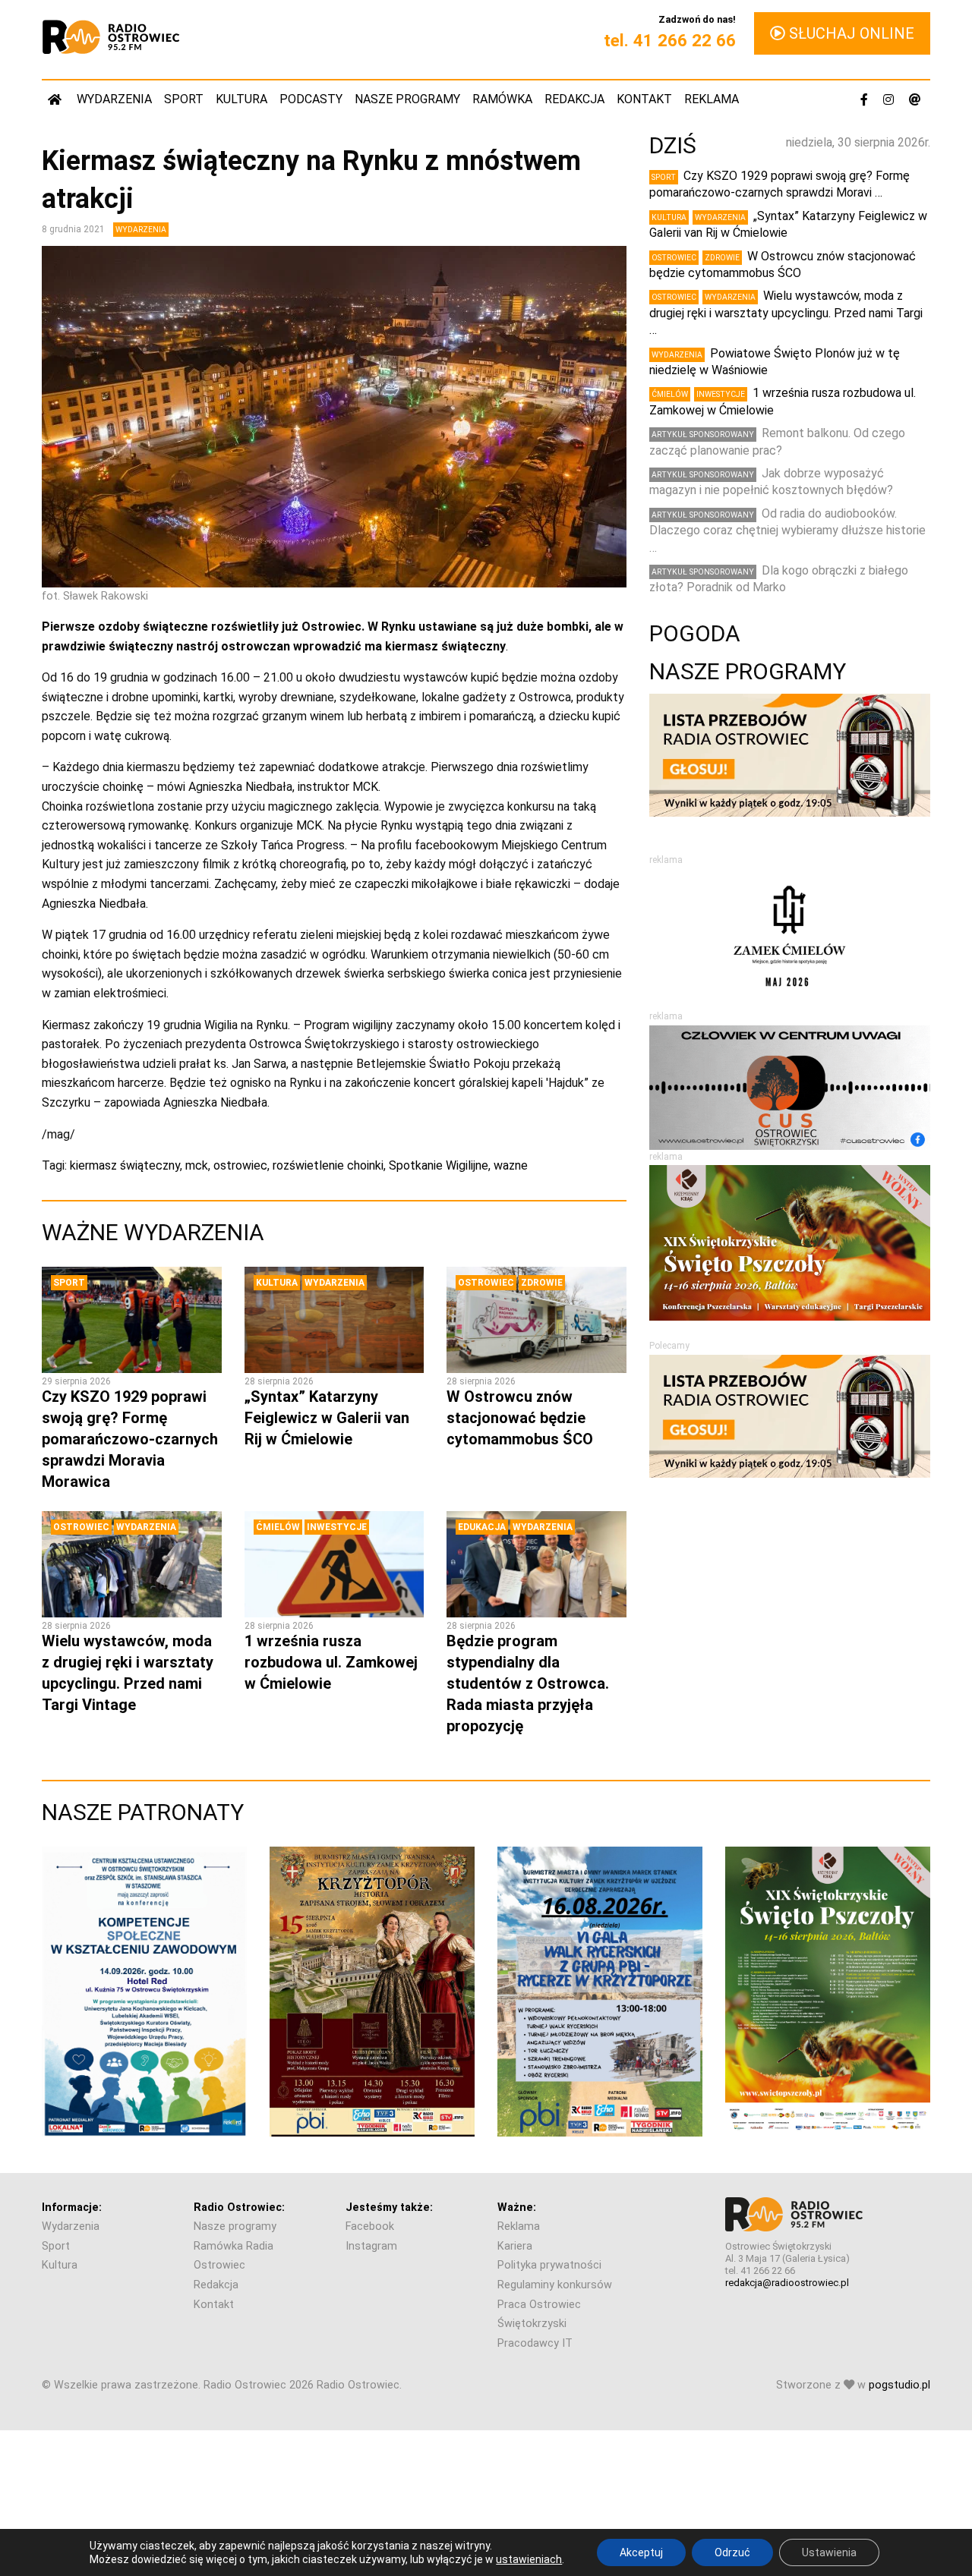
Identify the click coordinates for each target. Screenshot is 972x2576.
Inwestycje (337, 1527)
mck (197, 1165)
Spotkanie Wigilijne (439, 1165)
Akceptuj (641, 2552)
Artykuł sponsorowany (703, 435)
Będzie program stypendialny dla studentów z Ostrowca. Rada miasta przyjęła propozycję (528, 1683)
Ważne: (517, 2208)
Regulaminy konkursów (555, 2285)
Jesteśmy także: (389, 2208)
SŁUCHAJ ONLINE (850, 33)
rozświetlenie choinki (328, 1165)
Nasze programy (407, 99)
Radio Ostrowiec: (239, 2208)
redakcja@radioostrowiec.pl (787, 2283)
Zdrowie (542, 1283)
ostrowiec (240, 1165)
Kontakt (644, 99)
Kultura (241, 99)
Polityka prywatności (549, 2265)
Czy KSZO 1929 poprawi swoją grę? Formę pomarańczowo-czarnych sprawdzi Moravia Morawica (130, 1439)
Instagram (371, 2246)
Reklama (712, 99)
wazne (511, 1165)
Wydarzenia (114, 99)
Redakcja (574, 99)
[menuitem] (56, 99)
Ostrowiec (486, 1283)
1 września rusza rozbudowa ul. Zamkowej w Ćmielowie (331, 1662)
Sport (184, 99)
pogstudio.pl (899, 2385)
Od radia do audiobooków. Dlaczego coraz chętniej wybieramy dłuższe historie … (787, 531)
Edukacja (482, 1527)
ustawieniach (529, 2559)
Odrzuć (732, 2552)
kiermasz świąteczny (125, 1165)
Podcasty (311, 99)
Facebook (370, 2226)
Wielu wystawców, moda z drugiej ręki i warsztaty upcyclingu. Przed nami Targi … (786, 313)
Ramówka (502, 99)
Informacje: (72, 2208)
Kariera (515, 2246)
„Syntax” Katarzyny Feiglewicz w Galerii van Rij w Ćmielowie (327, 1418)
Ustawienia (829, 2552)
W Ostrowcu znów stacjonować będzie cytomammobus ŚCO (520, 1418)
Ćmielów (278, 1527)
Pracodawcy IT (535, 2343)
